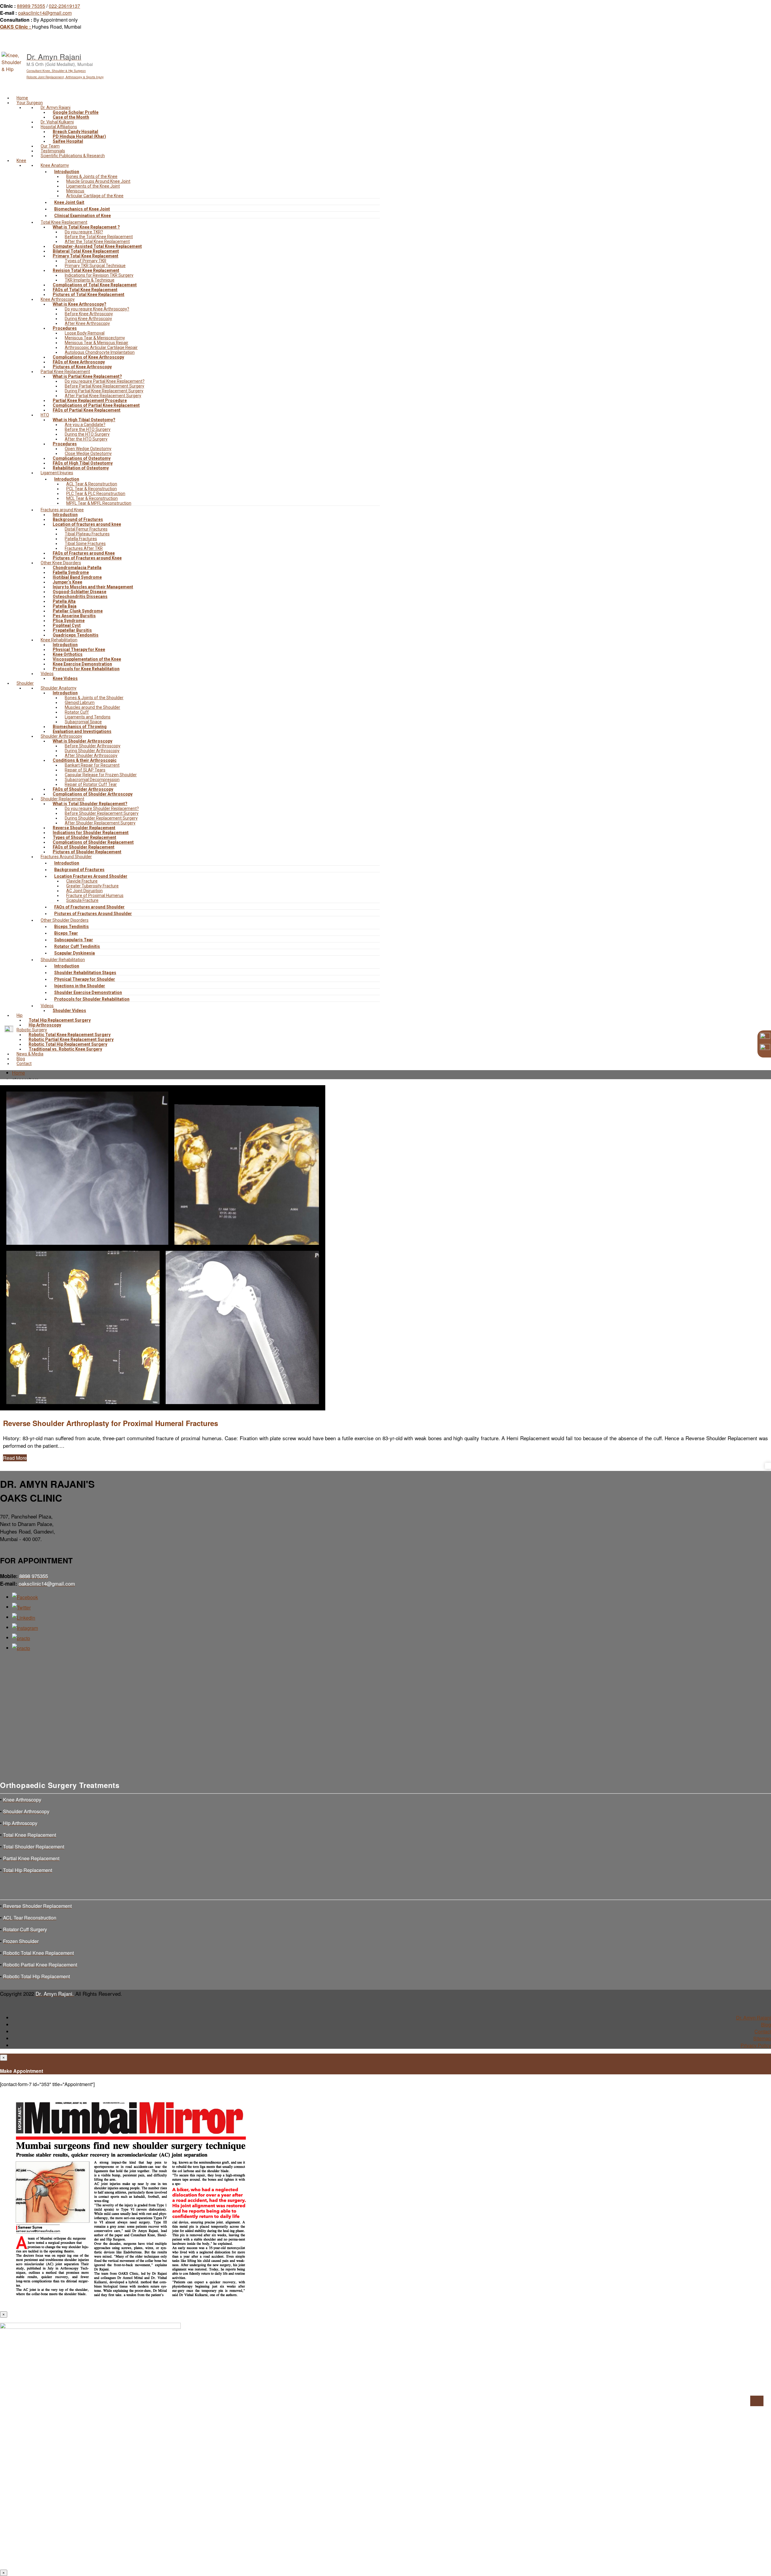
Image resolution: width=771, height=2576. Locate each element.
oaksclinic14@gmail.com (45, 13)
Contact (763, 2031)
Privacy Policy (756, 2045)
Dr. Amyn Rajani (754, 2018)
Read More (15, 1458)
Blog (766, 2025)
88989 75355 (31, 6)
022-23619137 (64, 6)
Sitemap (762, 2038)
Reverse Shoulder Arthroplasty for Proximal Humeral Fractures (111, 1423)
